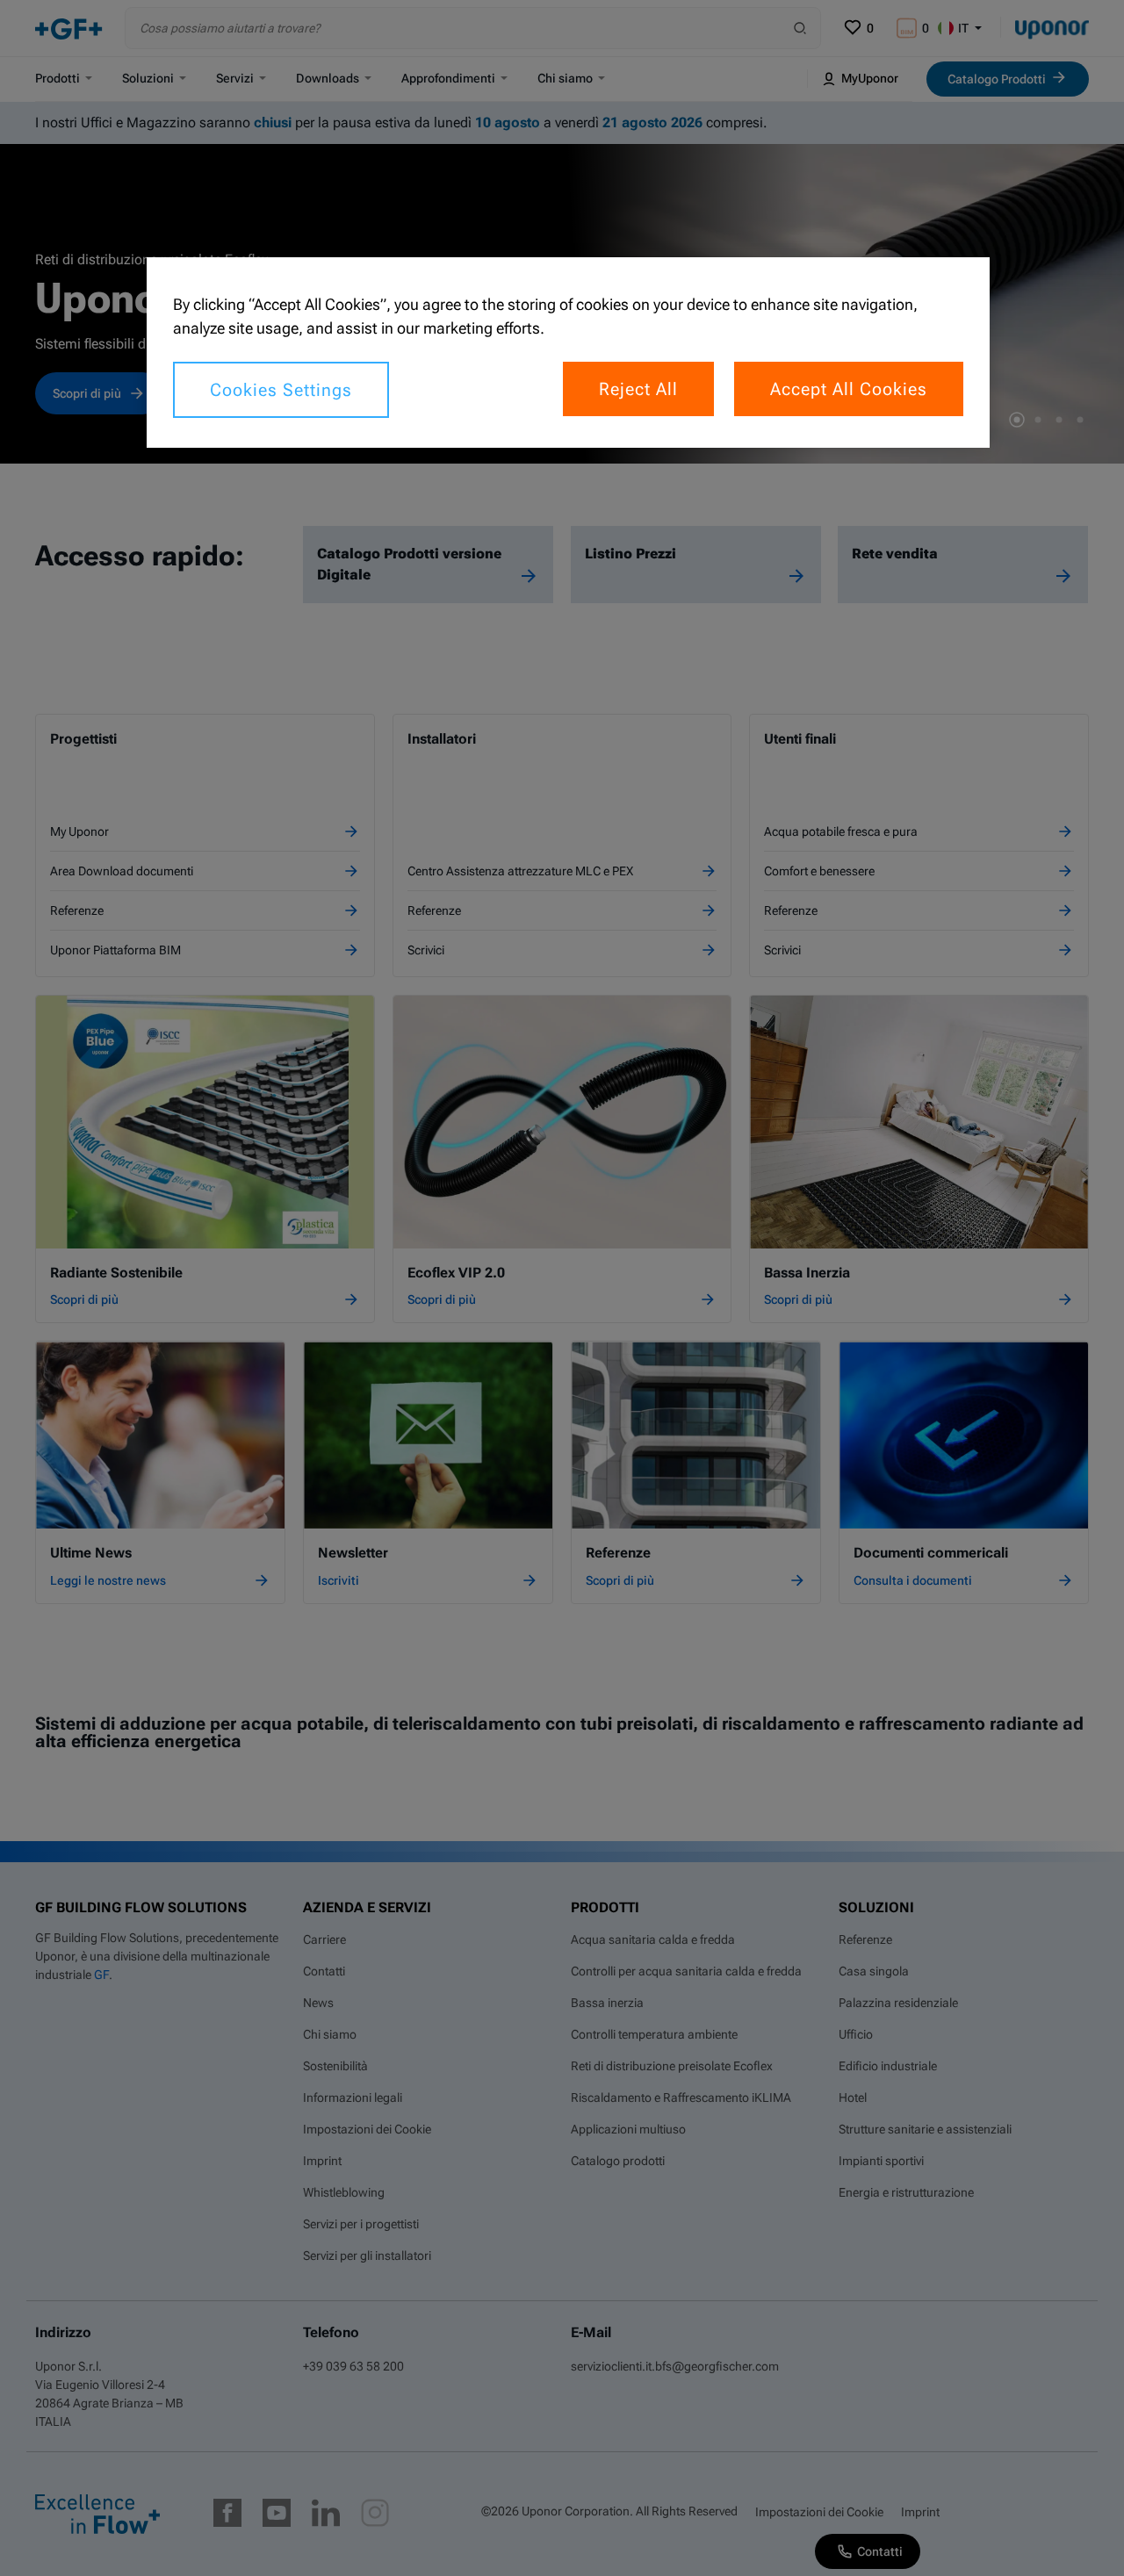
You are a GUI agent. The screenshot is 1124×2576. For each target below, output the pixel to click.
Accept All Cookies (849, 389)
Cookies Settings (281, 390)
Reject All (638, 389)
